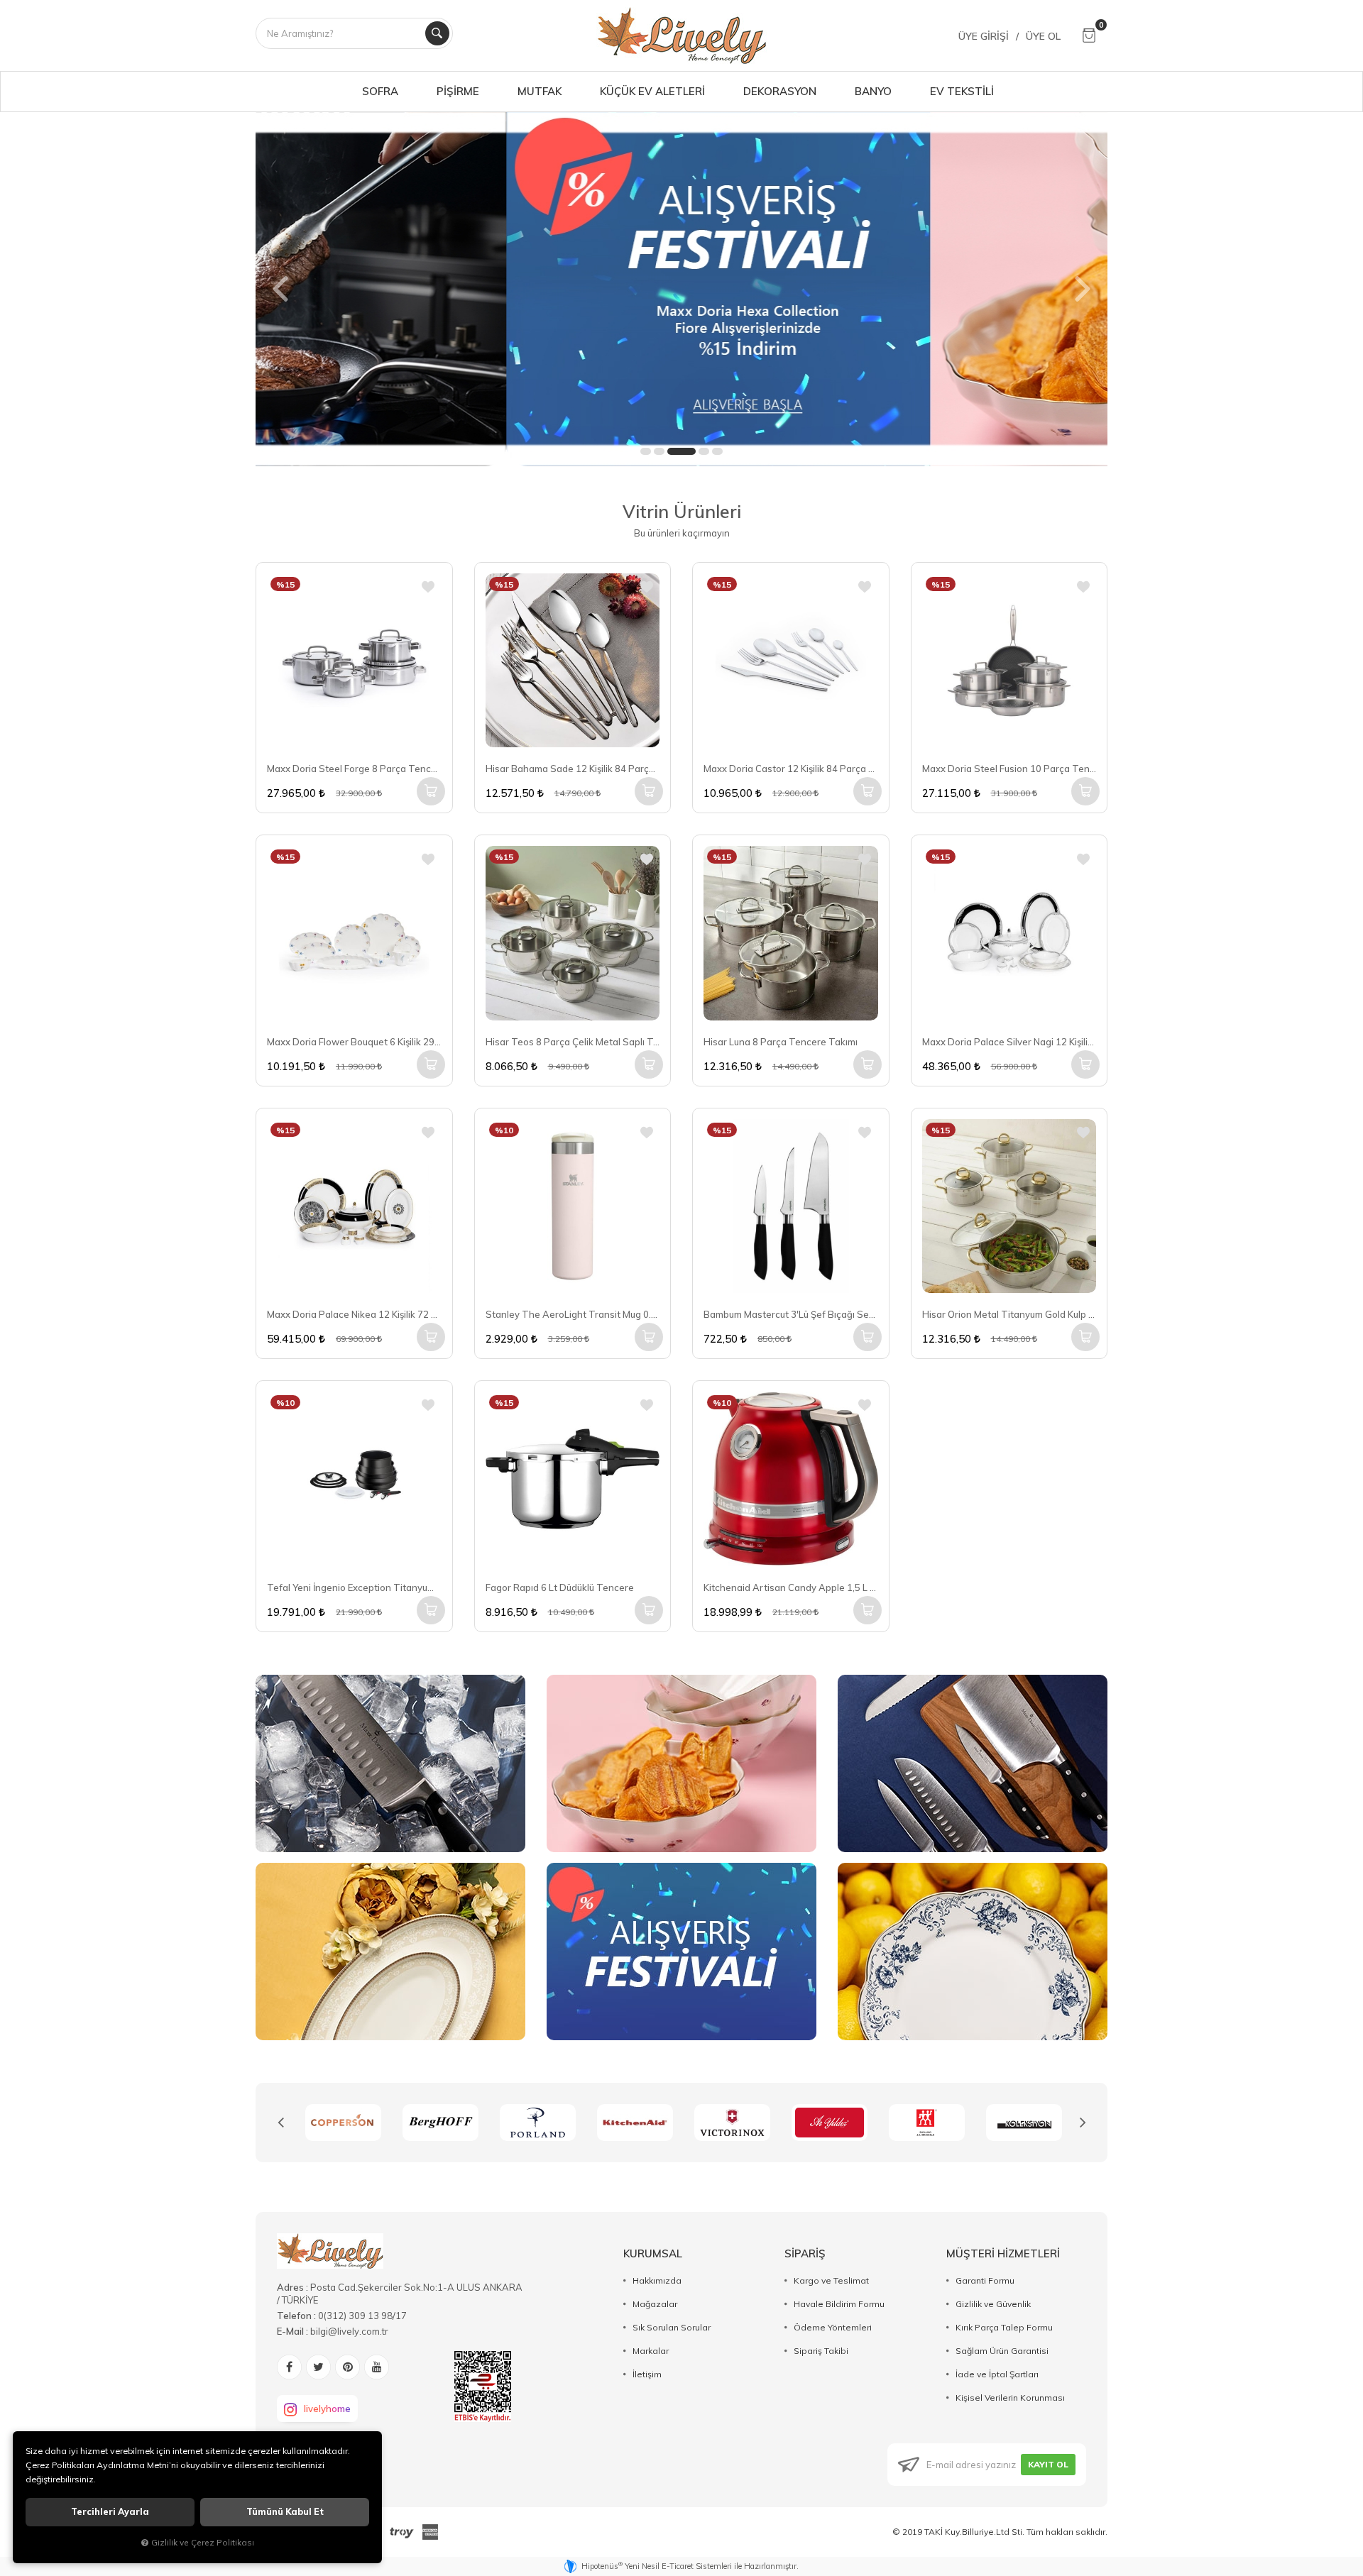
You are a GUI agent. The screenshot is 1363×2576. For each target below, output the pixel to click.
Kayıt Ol (1048, 2464)
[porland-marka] (440, 2123)
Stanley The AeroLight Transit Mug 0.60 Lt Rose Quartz (573, 1314)
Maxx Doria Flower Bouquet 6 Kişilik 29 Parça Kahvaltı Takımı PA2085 (354, 1042)
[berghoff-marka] (343, 2123)
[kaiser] (1024, 2123)
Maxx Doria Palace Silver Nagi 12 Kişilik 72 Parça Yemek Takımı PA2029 (1009, 1042)
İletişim (647, 2374)
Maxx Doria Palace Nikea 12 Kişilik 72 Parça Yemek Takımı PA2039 (354, 1314)
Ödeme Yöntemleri (833, 2327)
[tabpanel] (681, 289)
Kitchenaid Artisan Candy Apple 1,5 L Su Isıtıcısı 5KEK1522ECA (791, 1587)
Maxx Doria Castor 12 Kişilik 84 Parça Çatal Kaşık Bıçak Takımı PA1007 (791, 769)
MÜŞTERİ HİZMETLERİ (1003, 2253)
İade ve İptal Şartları (997, 2374)
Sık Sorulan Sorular (672, 2327)
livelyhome (327, 2409)
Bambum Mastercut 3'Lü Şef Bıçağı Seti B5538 (791, 1314)
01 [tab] (646, 451)
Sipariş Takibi (821, 2351)
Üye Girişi (984, 36)
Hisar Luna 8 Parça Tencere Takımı (781, 1042)
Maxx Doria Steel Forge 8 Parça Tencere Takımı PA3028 (354, 769)
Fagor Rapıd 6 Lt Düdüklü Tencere (560, 1587)
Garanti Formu (985, 2280)
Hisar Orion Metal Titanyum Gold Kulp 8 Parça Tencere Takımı (1009, 1314)
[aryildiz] (732, 2123)
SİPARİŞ (805, 2253)
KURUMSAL (653, 2253)
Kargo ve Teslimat (831, 2280)
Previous (280, 2123)
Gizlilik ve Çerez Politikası (203, 2542)
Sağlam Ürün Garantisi (1002, 2351)
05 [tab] (717, 451)
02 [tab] (659, 451)
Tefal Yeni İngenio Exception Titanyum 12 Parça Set (354, 1587)
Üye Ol (1043, 36)
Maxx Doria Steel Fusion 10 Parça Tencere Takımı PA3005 (1009, 769)
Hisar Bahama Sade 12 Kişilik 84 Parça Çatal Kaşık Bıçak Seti (573, 769)
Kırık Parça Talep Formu (1004, 2327)
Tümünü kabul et (285, 2512)
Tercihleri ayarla (110, 2512)
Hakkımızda (657, 2280)
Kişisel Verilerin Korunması (1010, 2398)
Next (1083, 2123)
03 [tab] (681, 451)
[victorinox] (635, 2123)
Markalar (651, 2351)
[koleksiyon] (927, 2123)
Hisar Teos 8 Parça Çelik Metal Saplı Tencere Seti (573, 1042)
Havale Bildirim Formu (839, 2304)
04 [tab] (704, 451)
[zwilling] (830, 2123)
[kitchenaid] (538, 2123)
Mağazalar (655, 2304)
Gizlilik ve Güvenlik (993, 2304)
